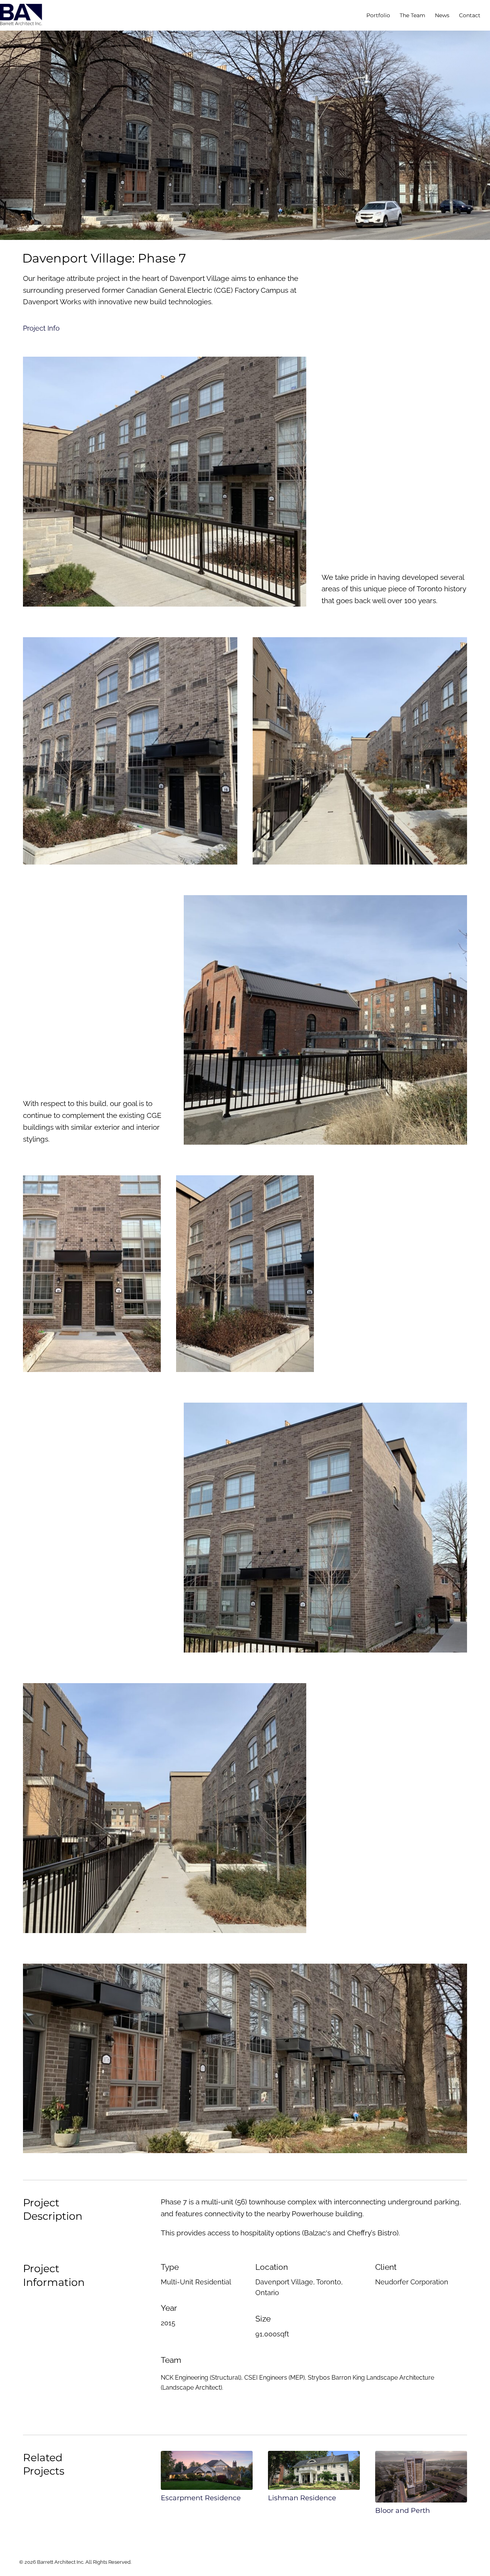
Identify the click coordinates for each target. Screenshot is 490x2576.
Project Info (41, 328)
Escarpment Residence (201, 2498)
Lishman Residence (302, 2498)
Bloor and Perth (403, 2510)
